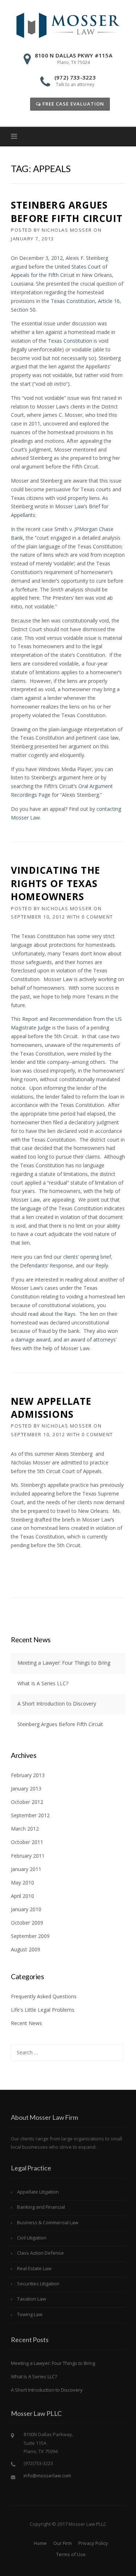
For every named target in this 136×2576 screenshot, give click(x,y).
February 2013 (28, 1775)
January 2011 (26, 1869)
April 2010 (22, 1896)
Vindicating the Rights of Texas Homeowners (55, 883)
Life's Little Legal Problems (43, 2010)
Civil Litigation (32, 2238)
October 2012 (27, 1802)
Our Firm (63, 2543)
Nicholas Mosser (67, 230)
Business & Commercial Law (48, 2222)
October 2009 (27, 1923)
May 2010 (22, 1882)
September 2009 (30, 1936)
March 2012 (25, 1829)
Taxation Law (32, 2299)
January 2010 (26, 1909)
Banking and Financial (41, 2207)
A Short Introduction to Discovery (57, 1704)
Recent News (26, 2023)
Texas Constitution (71, 341)
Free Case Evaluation (73, 104)
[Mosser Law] (68, 25)
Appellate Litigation (38, 2192)
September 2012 (30, 1815)
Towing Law (30, 2314)
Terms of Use (71, 2554)
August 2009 (26, 1949)
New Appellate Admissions (51, 1408)
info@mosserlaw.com (47, 2476)
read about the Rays (52, 1314)
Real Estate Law (34, 2268)
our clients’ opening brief (82, 1257)
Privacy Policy (93, 2543)
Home (40, 2543)
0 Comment (97, 917)
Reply (102, 1265)
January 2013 (26, 1788)
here (88, 777)
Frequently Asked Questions (44, 1996)
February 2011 (28, 1856)
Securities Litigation (38, 2284)
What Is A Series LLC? (43, 1683)
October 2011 (27, 1842)
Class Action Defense (40, 2253)
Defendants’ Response (46, 1265)
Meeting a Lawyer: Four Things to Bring (64, 1663)
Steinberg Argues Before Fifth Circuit (67, 211)
